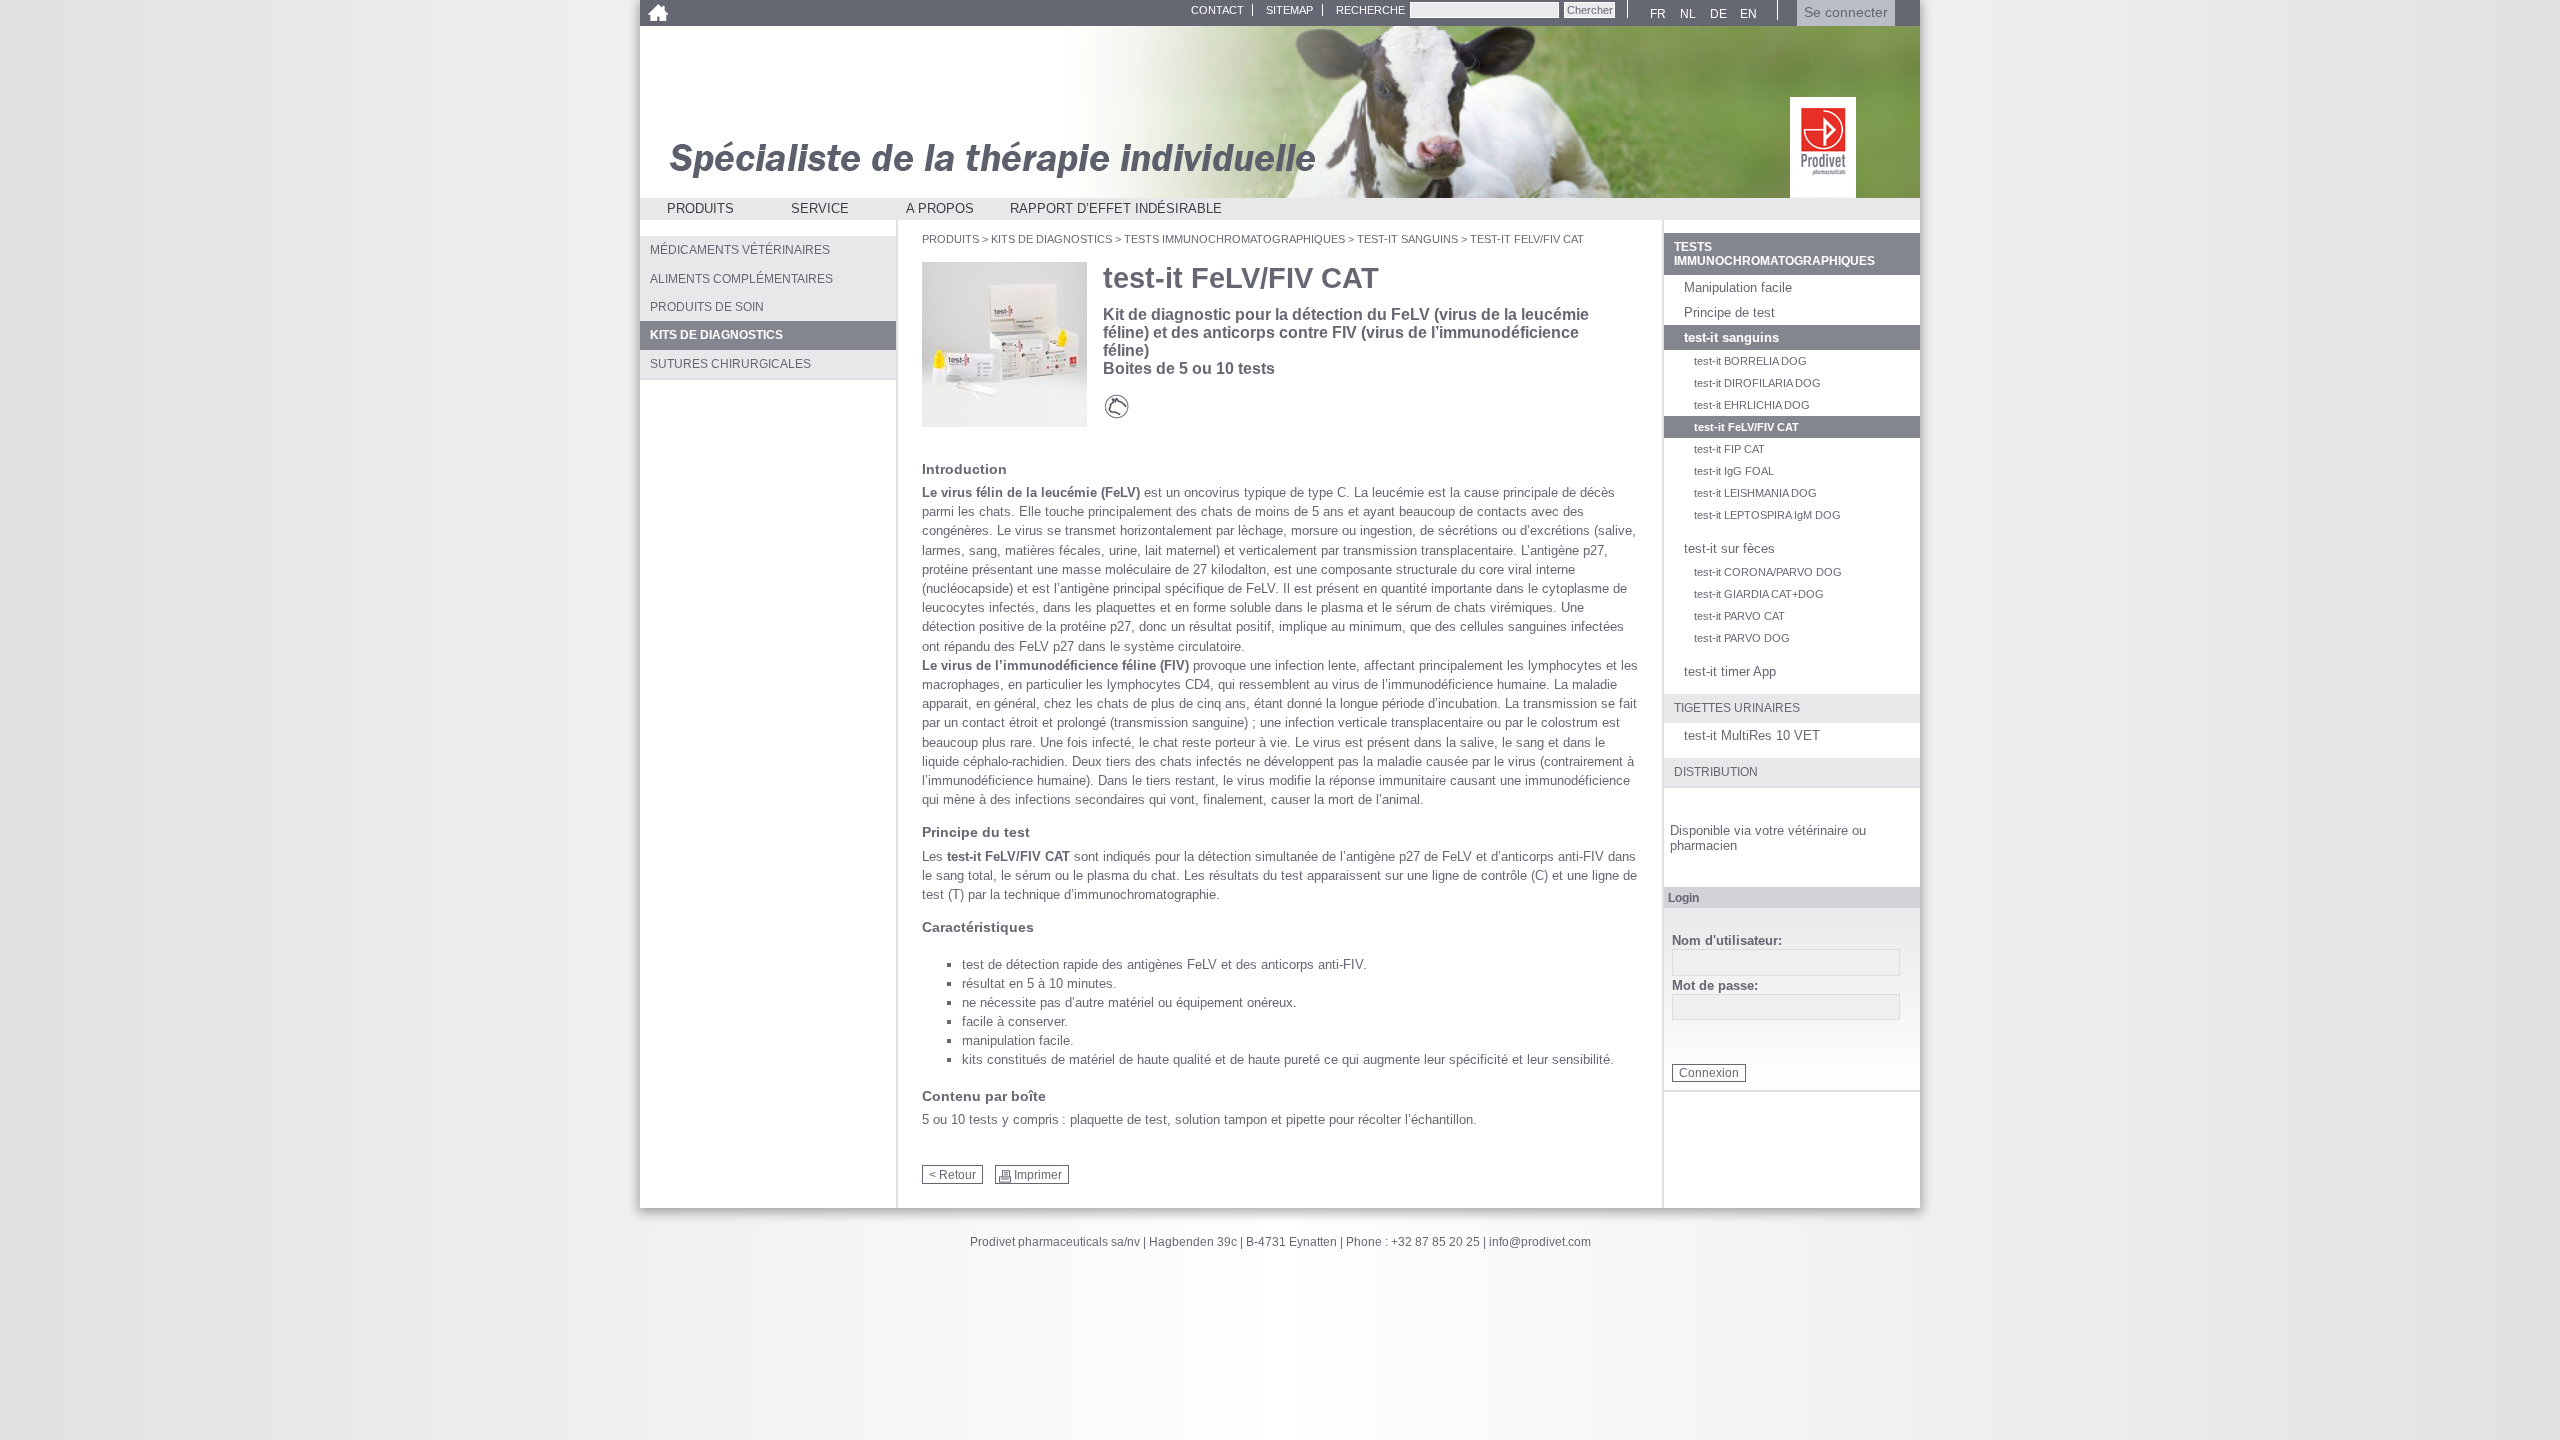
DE (1715, 14)
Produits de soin (707, 307)
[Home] (657, 12)
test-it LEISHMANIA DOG (1755, 493)
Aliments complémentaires (741, 279)
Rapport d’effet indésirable (1116, 208)
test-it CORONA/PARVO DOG (1768, 572)
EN (1745, 14)
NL (1685, 14)
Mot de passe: (1715, 986)
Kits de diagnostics (1051, 239)
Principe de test (1729, 312)
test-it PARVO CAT (1739, 616)
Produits (700, 208)
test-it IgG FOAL (1734, 471)
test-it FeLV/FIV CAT (1746, 427)
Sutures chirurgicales (730, 364)
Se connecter (1846, 12)
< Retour (952, 1175)
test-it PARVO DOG (1742, 638)
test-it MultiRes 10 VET (1752, 735)
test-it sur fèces (1729, 548)
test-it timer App (1730, 671)
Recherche (1370, 10)
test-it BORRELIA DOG (1750, 361)
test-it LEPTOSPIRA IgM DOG (1767, 515)
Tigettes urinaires (1737, 708)
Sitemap (1289, 10)
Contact (1217, 10)
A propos (940, 208)
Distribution (1716, 772)
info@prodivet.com (1540, 1242)
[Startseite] (1823, 147)
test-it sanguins (1407, 239)
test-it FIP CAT (1729, 449)
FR (1655, 14)
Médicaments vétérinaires (740, 250)
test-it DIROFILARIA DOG (1757, 383)
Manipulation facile (1738, 287)
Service (820, 208)
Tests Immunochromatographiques (1234, 239)
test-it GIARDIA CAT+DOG (1759, 594)
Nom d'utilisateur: (1727, 941)
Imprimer (1038, 1175)
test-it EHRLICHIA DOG (1752, 405)
